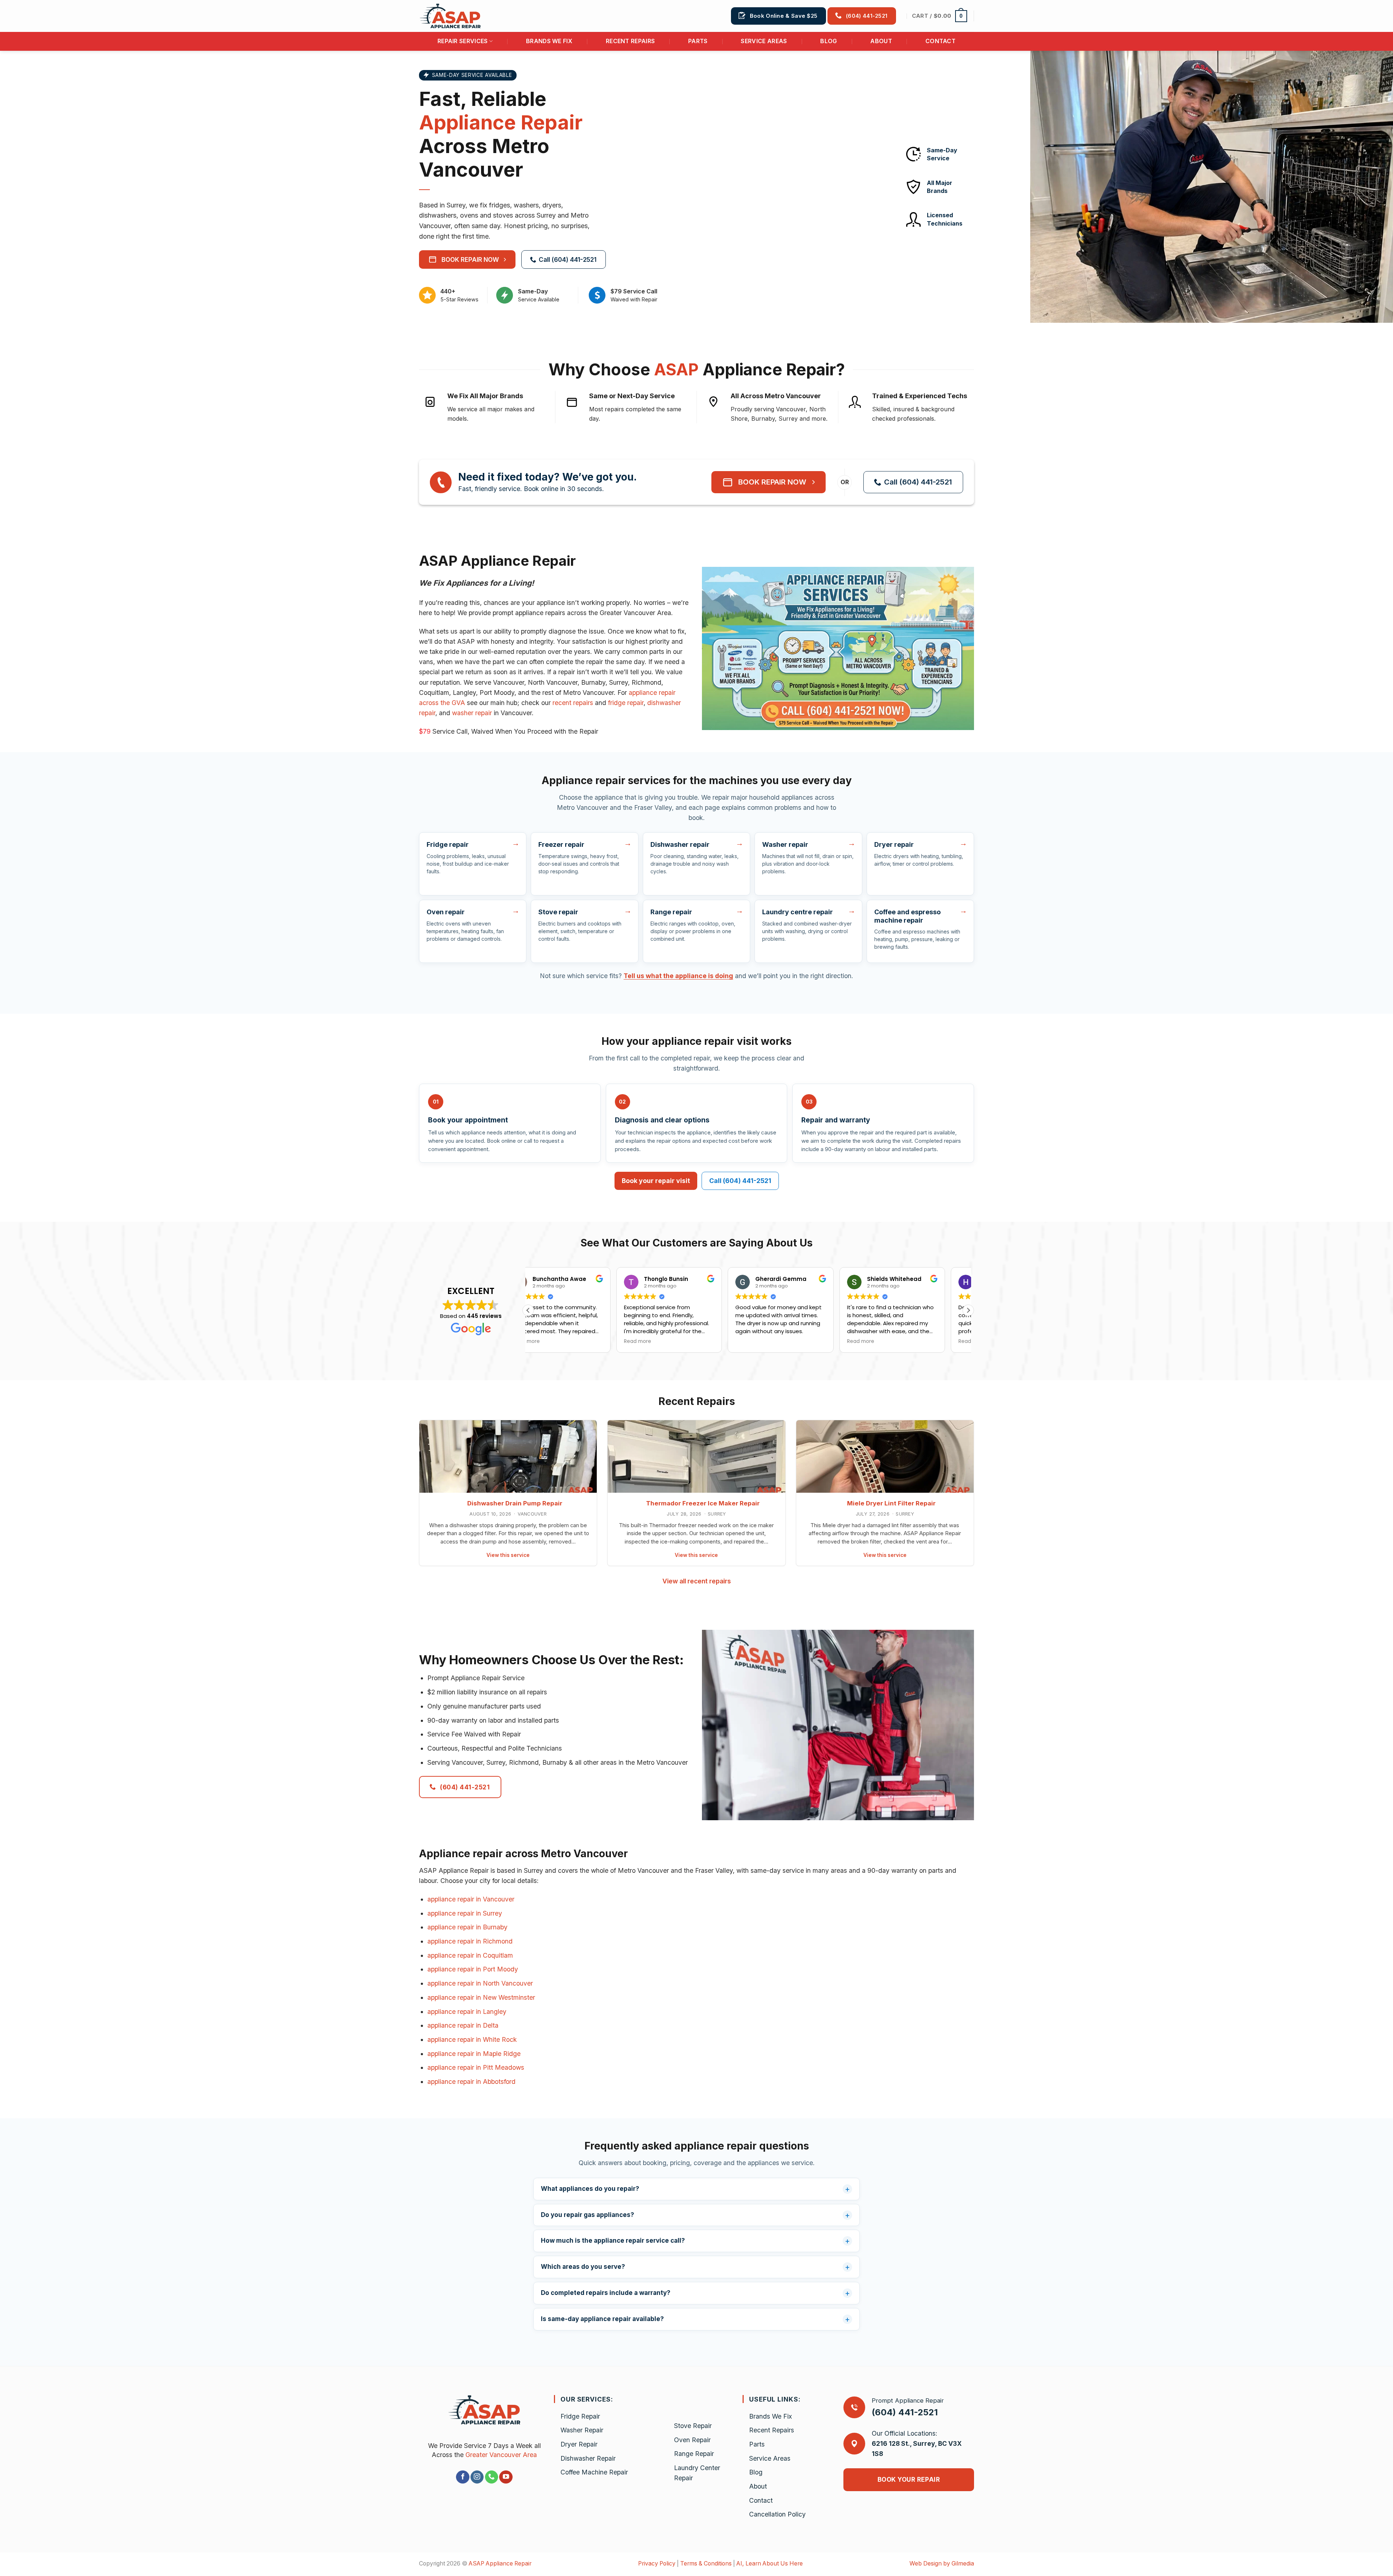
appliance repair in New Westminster (481, 1997)
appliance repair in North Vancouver (480, 1983)
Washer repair (785, 844)
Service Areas (764, 41)
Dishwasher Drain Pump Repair (515, 1503)
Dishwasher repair (680, 844)
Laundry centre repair (798, 912)
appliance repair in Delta (463, 2025)
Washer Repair (582, 2430)
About (881, 41)
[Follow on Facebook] (463, 2477)
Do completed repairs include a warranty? (606, 2293)
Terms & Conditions (706, 2563)
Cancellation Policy (777, 2514)
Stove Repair (693, 2426)
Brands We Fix (549, 41)
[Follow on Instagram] (477, 2477)
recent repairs (573, 703)
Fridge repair (448, 844)
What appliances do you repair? (590, 2189)
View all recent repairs (697, 1581)
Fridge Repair (580, 2416)
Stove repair (558, 912)
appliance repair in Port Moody (473, 1969)
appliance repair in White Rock (472, 2039)
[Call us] (492, 2477)
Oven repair (446, 912)
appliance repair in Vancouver (471, 1899)
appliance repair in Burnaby (467, 1927)
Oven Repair (692, 2440)
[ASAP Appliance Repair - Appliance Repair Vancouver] (456, 16)
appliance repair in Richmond (470, 1941)
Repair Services (463, 41)
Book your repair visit (656, 1181)
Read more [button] (549, 1341)
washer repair (472, 713)
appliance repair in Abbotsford (471, 2082)
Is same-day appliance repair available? (602, 2319)
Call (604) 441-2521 (740, 1181)
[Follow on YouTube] (506, 2477)
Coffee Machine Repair (594, 2472)
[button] (940, 16)
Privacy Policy (657, 2563)
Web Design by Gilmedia (942, 2563)
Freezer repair (561, 844)
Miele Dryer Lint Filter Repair (891, 1503)
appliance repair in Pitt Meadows (476, 2067)
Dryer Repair (579, 2444)
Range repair (671, 912)
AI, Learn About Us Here (770, 2563)
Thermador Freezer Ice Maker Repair (703, 1503)
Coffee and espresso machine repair (907, 916)
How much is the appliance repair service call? (613, 2241)
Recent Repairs (630, 41)
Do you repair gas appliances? (587, 2215)
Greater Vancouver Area (501, 2455)
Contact (940, 41)
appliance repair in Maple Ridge (474, 2054)
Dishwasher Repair (588, 2458)
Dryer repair (894, 844)
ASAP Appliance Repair (500, 2563)
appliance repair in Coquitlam (470, 1955)
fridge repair (626, 703)
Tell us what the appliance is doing (678, 976)
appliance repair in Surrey (465, 1913)
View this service (508, 1555)
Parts (698, 41)
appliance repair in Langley (467, 2012)
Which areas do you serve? (583, 2267)
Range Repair (694, 2454)
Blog (829, 41)
